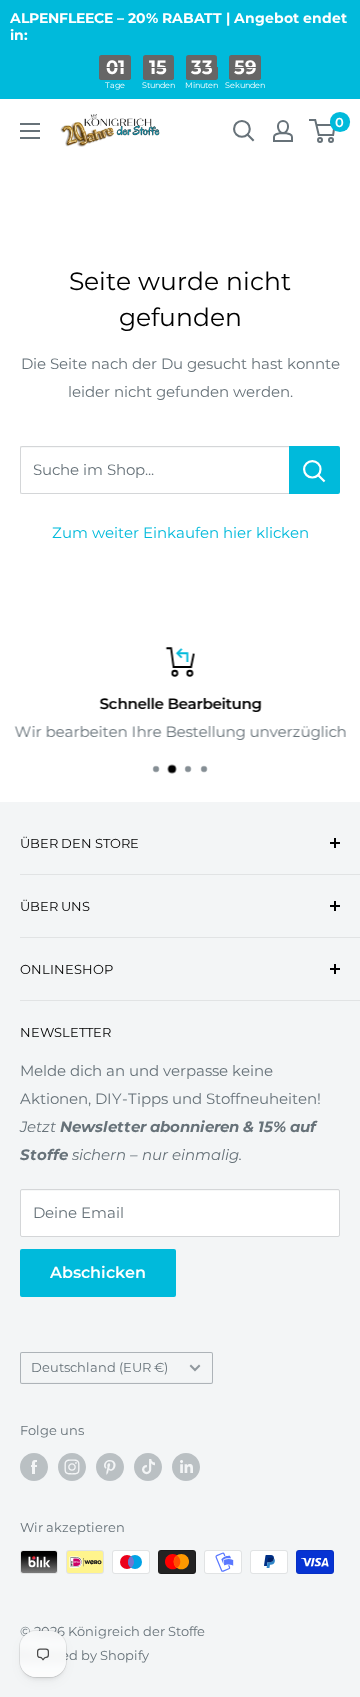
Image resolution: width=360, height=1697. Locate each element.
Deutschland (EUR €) (99, 1367)
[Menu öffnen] (30, 131)
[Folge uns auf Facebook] (34, 1467)
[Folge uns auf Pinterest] (110, 1467)
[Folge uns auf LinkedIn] (186, 1467)
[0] (323, 131)
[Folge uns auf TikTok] (148, 1467)
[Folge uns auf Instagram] (72, 1467)
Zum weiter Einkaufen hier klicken (180, 532)
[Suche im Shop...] (314, 470)
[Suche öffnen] (244, 131)
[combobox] (154, 470)
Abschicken (98, 1272)
